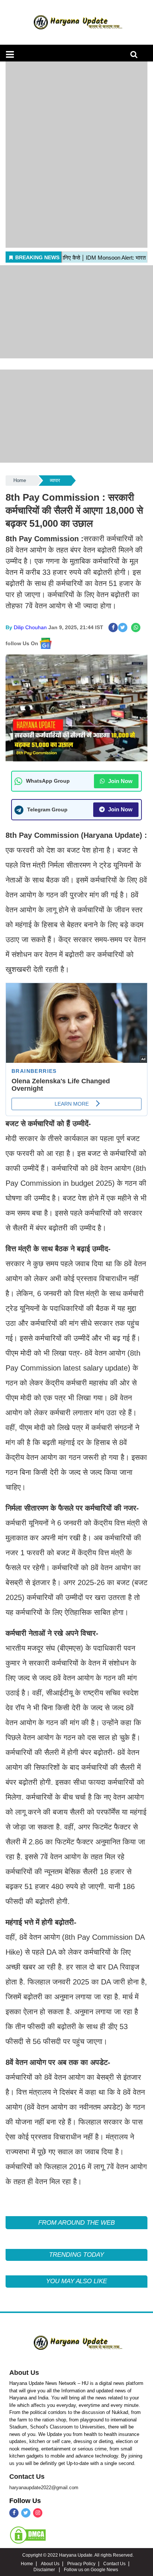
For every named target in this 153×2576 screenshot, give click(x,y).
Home (20, 480)
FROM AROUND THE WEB (76, 2223)
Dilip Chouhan (30, 627)
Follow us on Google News (91, 2570)
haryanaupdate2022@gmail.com (44, 2488)
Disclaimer (45, 2570)
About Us (24, 2373)
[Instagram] (38, 2513)
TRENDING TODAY (76, 2255)
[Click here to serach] (136, 56)
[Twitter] (26, 2513)
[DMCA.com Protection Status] (28, 2535)
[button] (10, 54)
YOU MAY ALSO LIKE (76, 2281)
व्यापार (55, 480)
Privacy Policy (81, 2564)
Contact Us (27, 2477)
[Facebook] (14, 2513)
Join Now (120, 781)
